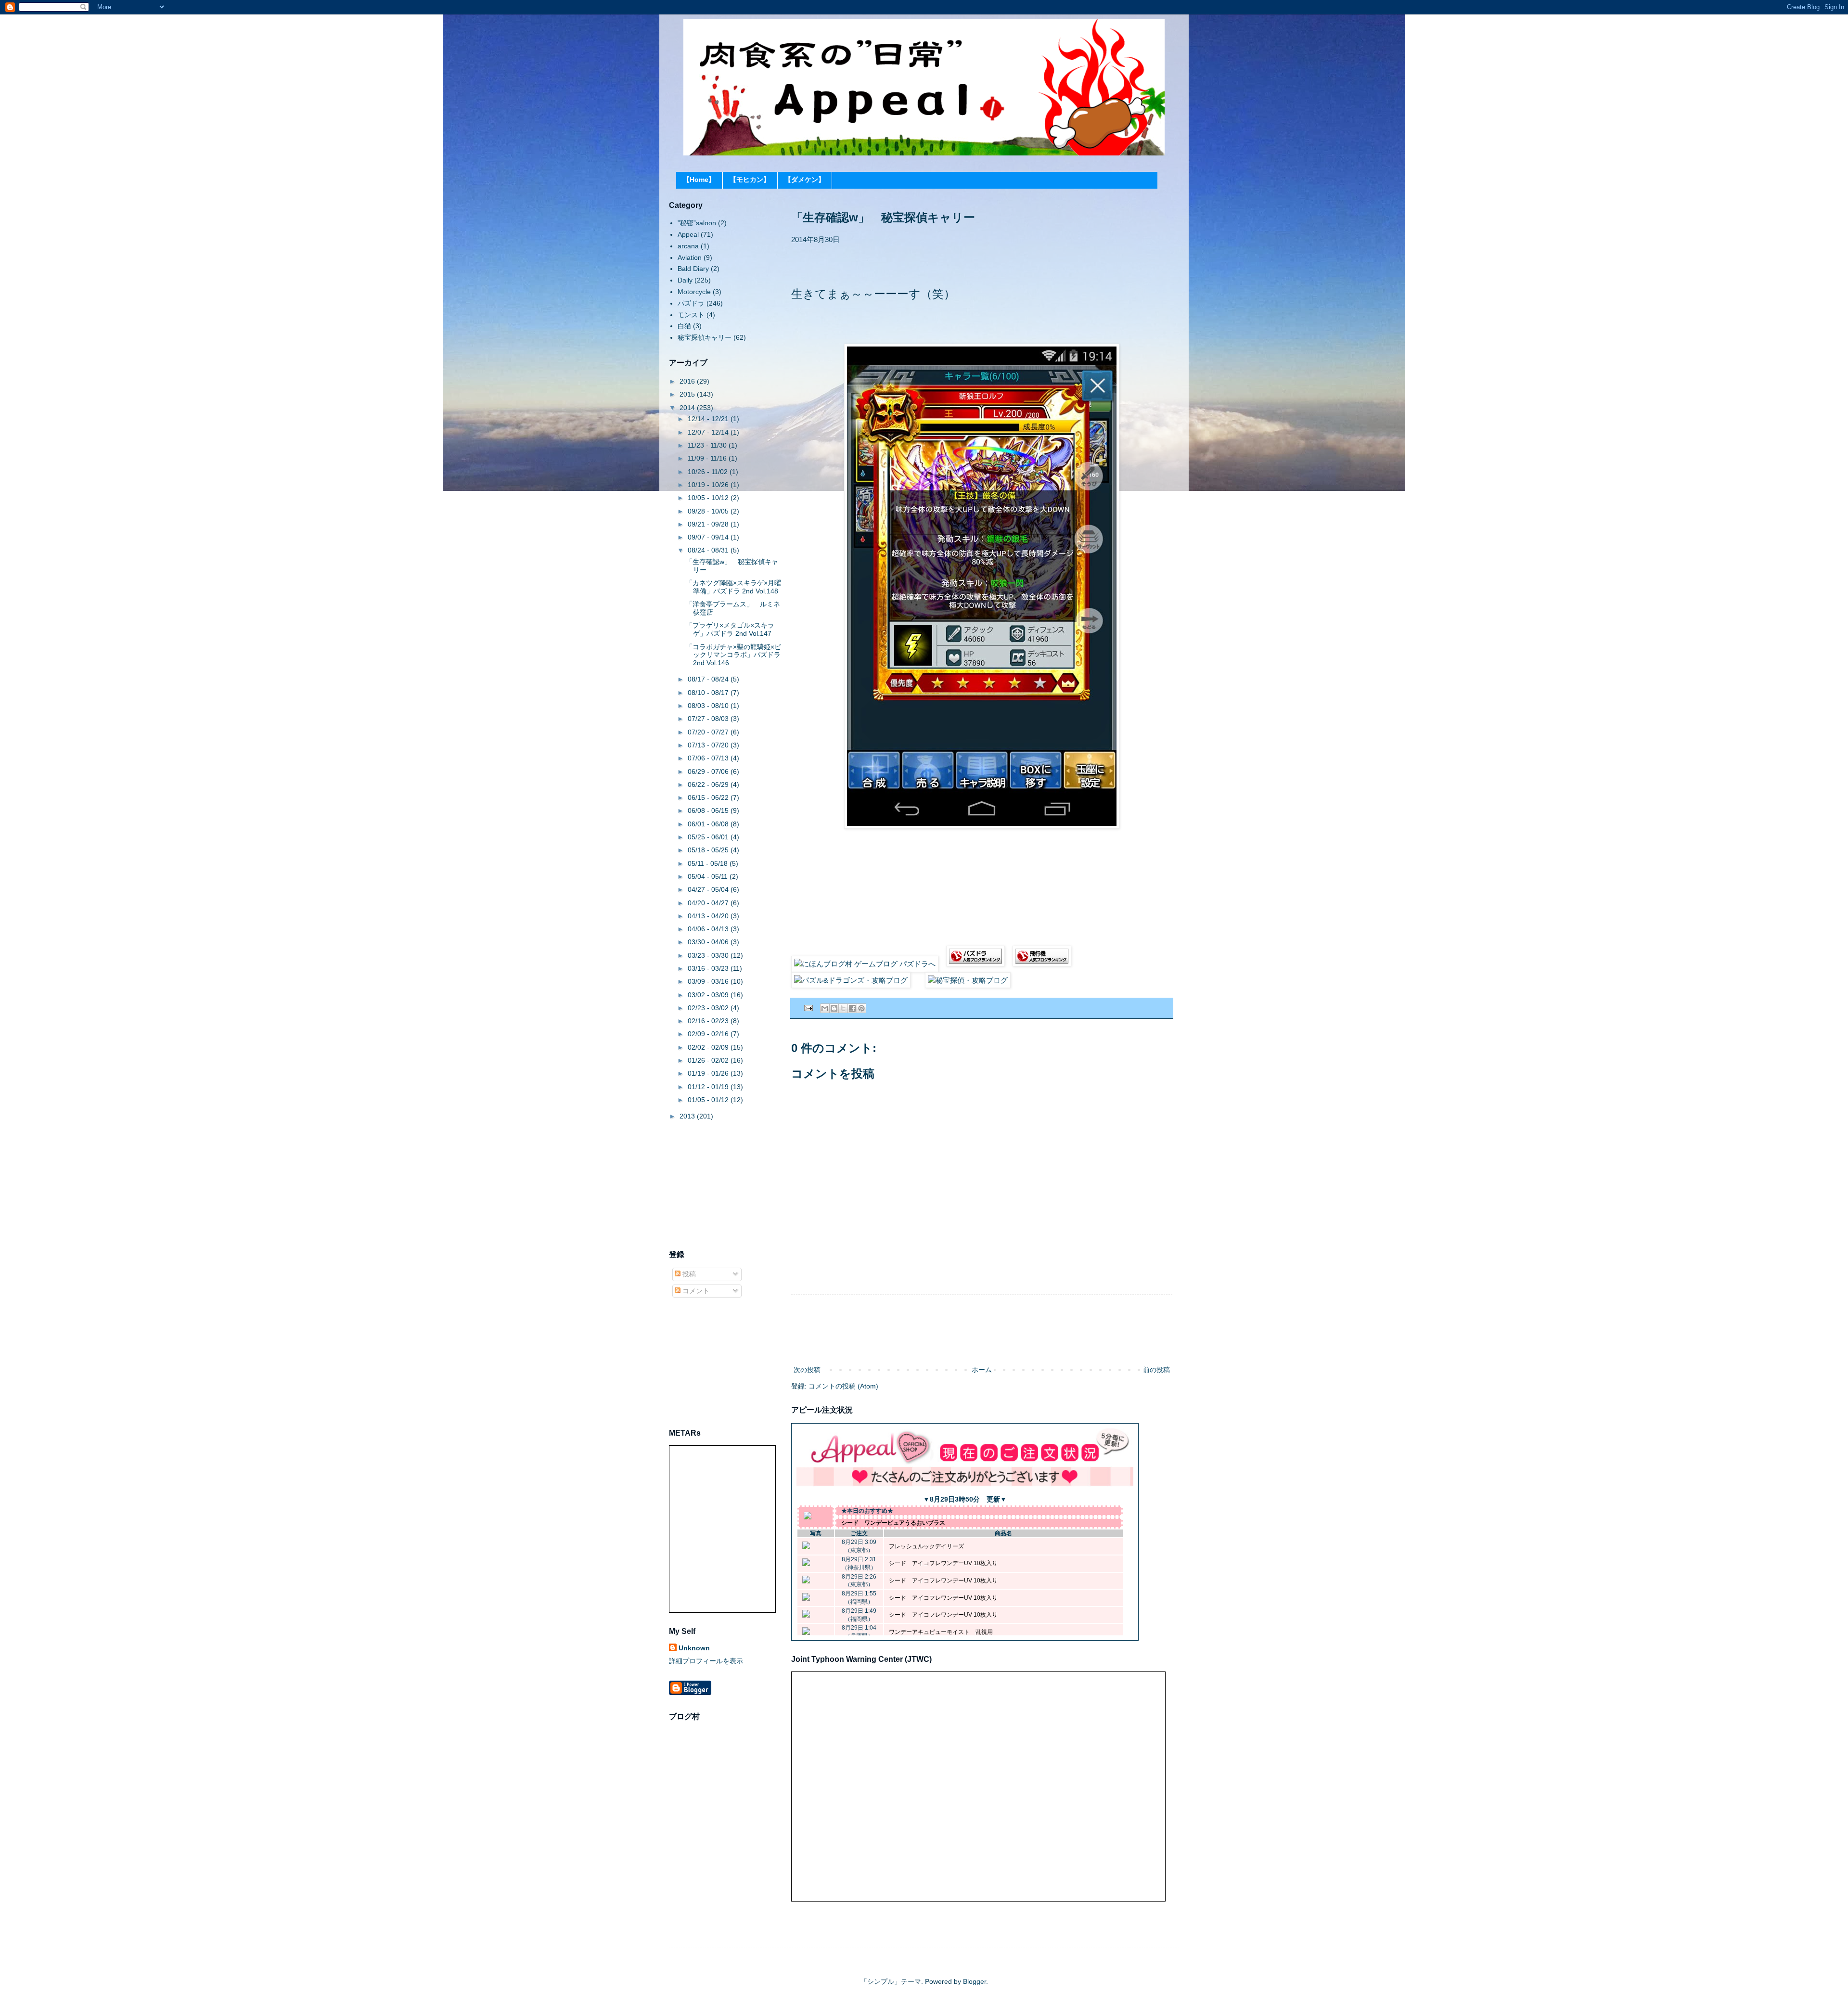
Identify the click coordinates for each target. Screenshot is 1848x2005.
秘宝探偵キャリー (705, 337)
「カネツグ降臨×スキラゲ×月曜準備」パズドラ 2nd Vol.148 (733, 587)
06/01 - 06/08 (709, 824)
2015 (688, 394)
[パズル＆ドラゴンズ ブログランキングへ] (975, 964)
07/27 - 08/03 (709, 719)
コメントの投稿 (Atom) (843, 1386)
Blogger (975, 1981)
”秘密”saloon (697, 223)
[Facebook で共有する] (852, 1008)
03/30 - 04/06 (709, 942)
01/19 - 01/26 (709, 1073)
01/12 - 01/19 (709, 1087)
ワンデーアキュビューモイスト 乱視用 (941, 1632)
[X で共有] (843, 1008)
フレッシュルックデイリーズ (926, 1546)
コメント (695, 1291)
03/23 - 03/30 (709, 955)
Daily (685, 280)
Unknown (694, 1648)
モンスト (691, 315)
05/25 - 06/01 (709, 837)
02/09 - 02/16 (709, 1034)
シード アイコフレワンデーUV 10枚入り (943, 1563)
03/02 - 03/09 (709, 995)
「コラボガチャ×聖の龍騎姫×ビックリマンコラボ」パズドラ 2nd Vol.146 (733, 655)
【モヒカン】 (750, 180)
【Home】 (699, 180)
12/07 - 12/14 (709, 432)
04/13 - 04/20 (709, 916)
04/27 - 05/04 (709, 889)
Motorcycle (694, 292)
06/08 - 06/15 (709, 810)
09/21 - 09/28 (709, 524)
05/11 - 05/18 (709, 863)
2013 (688, 1116)
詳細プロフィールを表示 (706, 1661)
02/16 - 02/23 (709, 1021)
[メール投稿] (808, 1008)
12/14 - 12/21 (709, 419)
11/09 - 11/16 (708, 458)
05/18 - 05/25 (709, 850)
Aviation (690, 257)
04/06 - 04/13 (709, 929)
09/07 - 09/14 (709, 537)
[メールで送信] (825, 1008)
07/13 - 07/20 (709, 745)
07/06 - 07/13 (709, 758)
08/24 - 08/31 (709, 550)
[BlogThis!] (834, 1008)
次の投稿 (807, 1370)
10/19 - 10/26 (709, 485)
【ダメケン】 (805, 180)
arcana (688, 246)
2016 (688, 381)
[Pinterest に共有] (861, 1008)
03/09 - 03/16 (709, 981)
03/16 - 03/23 (709, 968)
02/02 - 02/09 (709, 1047)
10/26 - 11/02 (709, 472)
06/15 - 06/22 (709, 797)
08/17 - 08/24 (709, 679)
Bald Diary (693, 269)
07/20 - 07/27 (709, 732)
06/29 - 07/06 (709, 771)
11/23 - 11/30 (708, 445)
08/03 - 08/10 (709, 706)
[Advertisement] (982, 1330)
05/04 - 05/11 (709, 876)
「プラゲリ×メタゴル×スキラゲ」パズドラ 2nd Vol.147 (730, 629)
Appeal (688, 234)
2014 (688, 408)
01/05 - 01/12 (709, 1100)
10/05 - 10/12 (709, 498)
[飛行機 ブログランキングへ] (1042, 964)
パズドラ (691, 303)
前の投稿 (1156, 1370)
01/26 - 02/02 (709, 1060)
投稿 (688, 1274)
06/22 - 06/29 (709, 784)
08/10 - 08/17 (709, 693)
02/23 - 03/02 (709, 1008)
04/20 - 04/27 (709, 903)
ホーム (982, 1370)
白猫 (684, 326)
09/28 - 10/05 (709, 511)
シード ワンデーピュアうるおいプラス (893, 1523)
